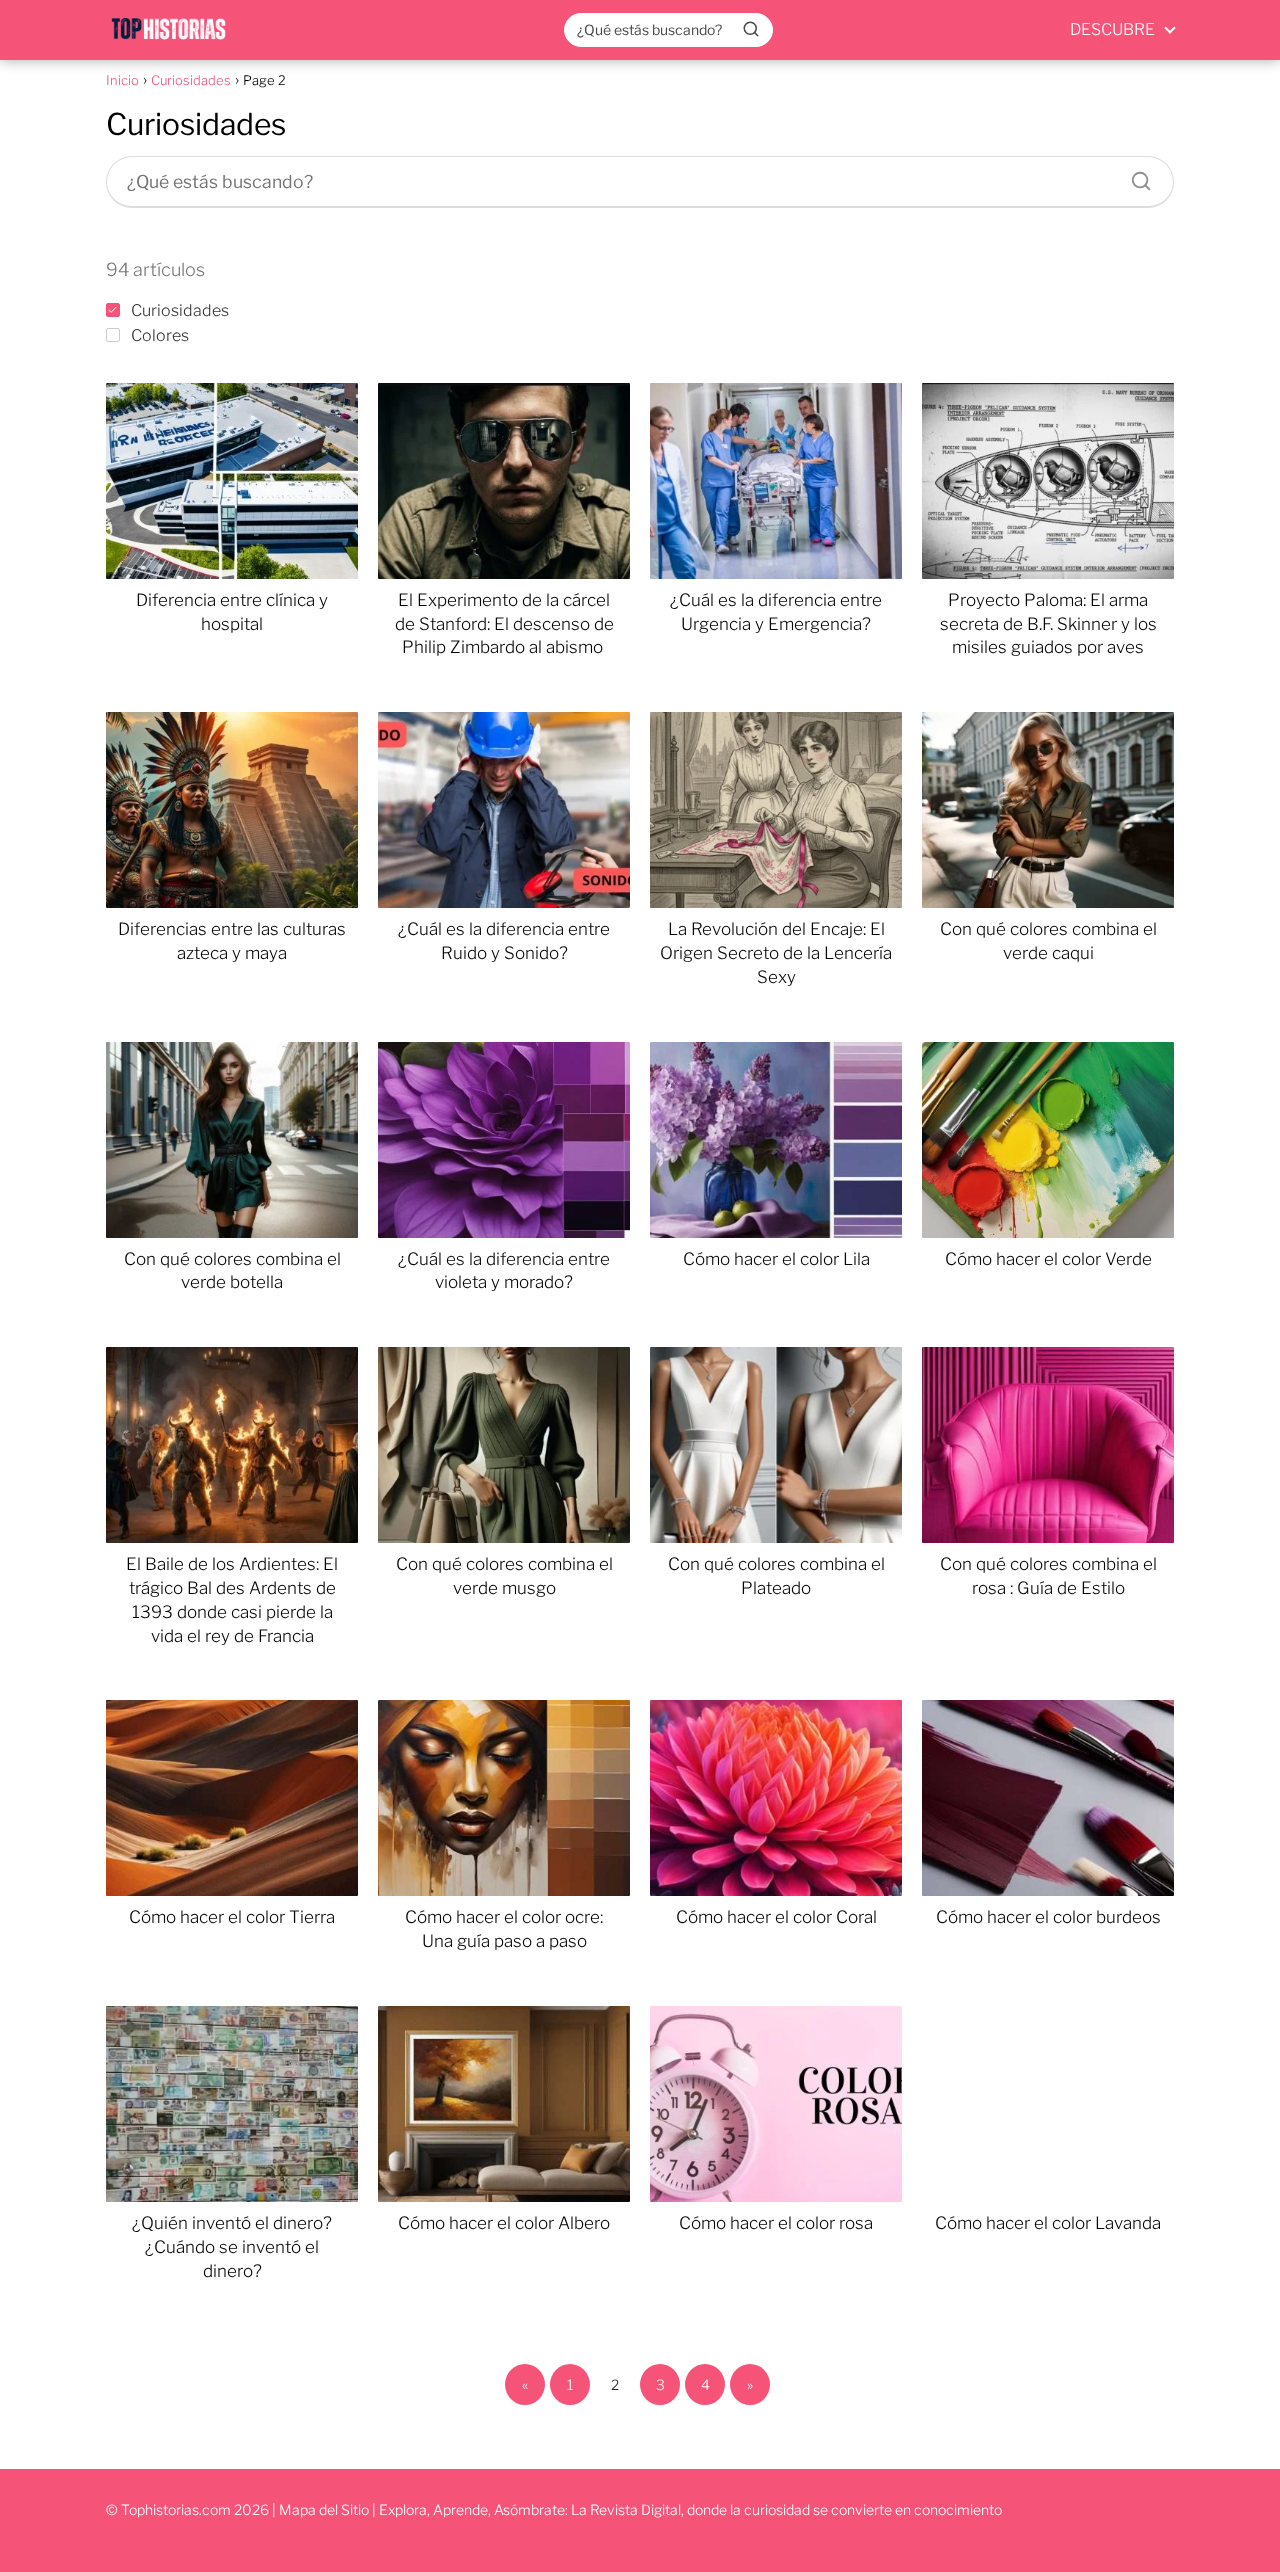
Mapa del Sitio (324, 2509)
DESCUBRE (1112, 29)
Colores (160, 335)
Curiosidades (180, 310)
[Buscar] (751, 29)
